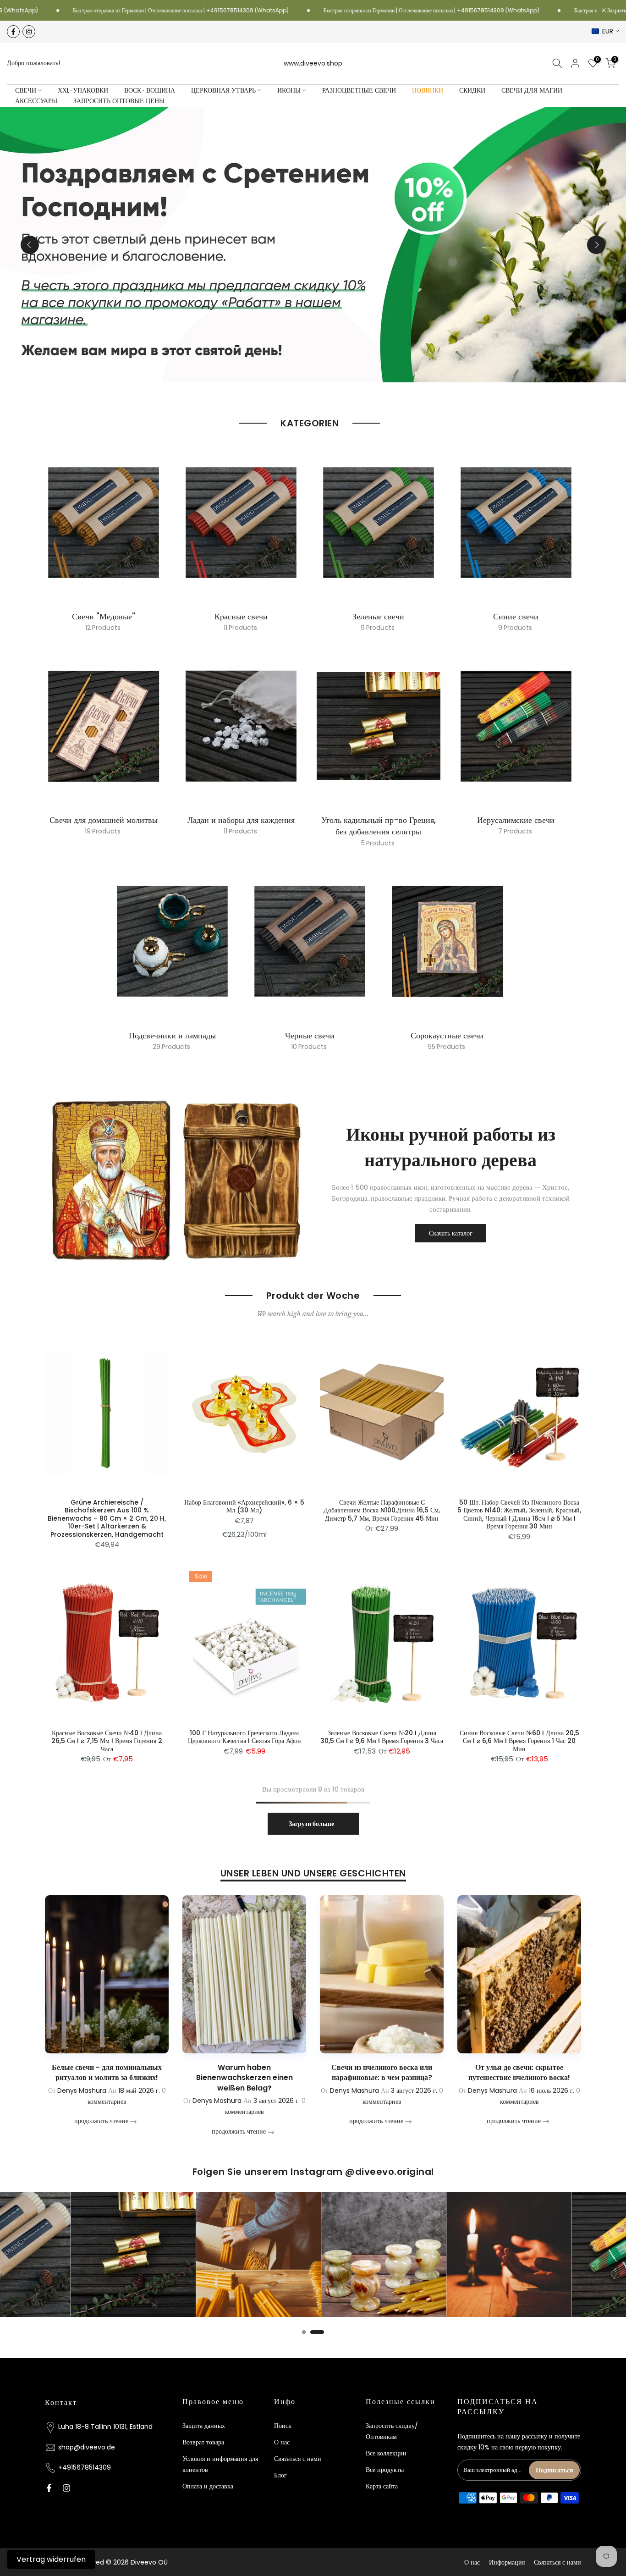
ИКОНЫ (289, 91)
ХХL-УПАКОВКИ (83, 91)
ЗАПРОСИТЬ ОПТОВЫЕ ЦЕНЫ (119, 101)
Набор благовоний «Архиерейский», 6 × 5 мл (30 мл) (244, 1506)
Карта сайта (382, 2486)
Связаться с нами (298, 2459)
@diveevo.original (390, 2172)
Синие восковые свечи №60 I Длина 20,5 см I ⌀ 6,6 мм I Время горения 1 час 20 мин (519, 1741)
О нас (282, 2442)
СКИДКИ (472, 91)
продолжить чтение (155, 2131)
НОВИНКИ (428, 91)
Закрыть (616, 11)
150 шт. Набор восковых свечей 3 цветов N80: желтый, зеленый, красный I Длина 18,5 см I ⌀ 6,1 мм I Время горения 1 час (79, 2531)
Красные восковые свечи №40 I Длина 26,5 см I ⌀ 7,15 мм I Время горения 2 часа (107, 1741)
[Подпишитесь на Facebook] (13, 32)
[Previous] (30, 245)
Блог (280, 2475)
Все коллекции (386, 2453)
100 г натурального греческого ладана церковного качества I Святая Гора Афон (244, 1737)
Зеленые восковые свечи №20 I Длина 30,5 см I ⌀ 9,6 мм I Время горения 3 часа (382, 1737)
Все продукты (385, 2470)
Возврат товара (203, 2442)
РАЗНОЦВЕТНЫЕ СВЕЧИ (359, 91)
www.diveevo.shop (313, 63)
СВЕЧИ (26, 91)
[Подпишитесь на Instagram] (29, 32)
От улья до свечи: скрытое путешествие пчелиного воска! (435, 2072)
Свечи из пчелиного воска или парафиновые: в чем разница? (297, 2072)
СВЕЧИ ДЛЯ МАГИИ (532, 91)
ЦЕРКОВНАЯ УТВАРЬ (223, 91)
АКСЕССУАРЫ (36, 101)
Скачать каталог (451, 1233)
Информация (507, 2562)
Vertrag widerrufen (51, 2559)
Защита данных (204, 2426)
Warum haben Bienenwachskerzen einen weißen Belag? (160, 2078)
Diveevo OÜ (149, 2562)
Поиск (283, 2426)
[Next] (596, 245)
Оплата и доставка (208, 2486)
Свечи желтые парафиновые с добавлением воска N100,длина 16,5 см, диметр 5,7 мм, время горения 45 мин (382, 1510)
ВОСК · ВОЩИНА (150, 91)
